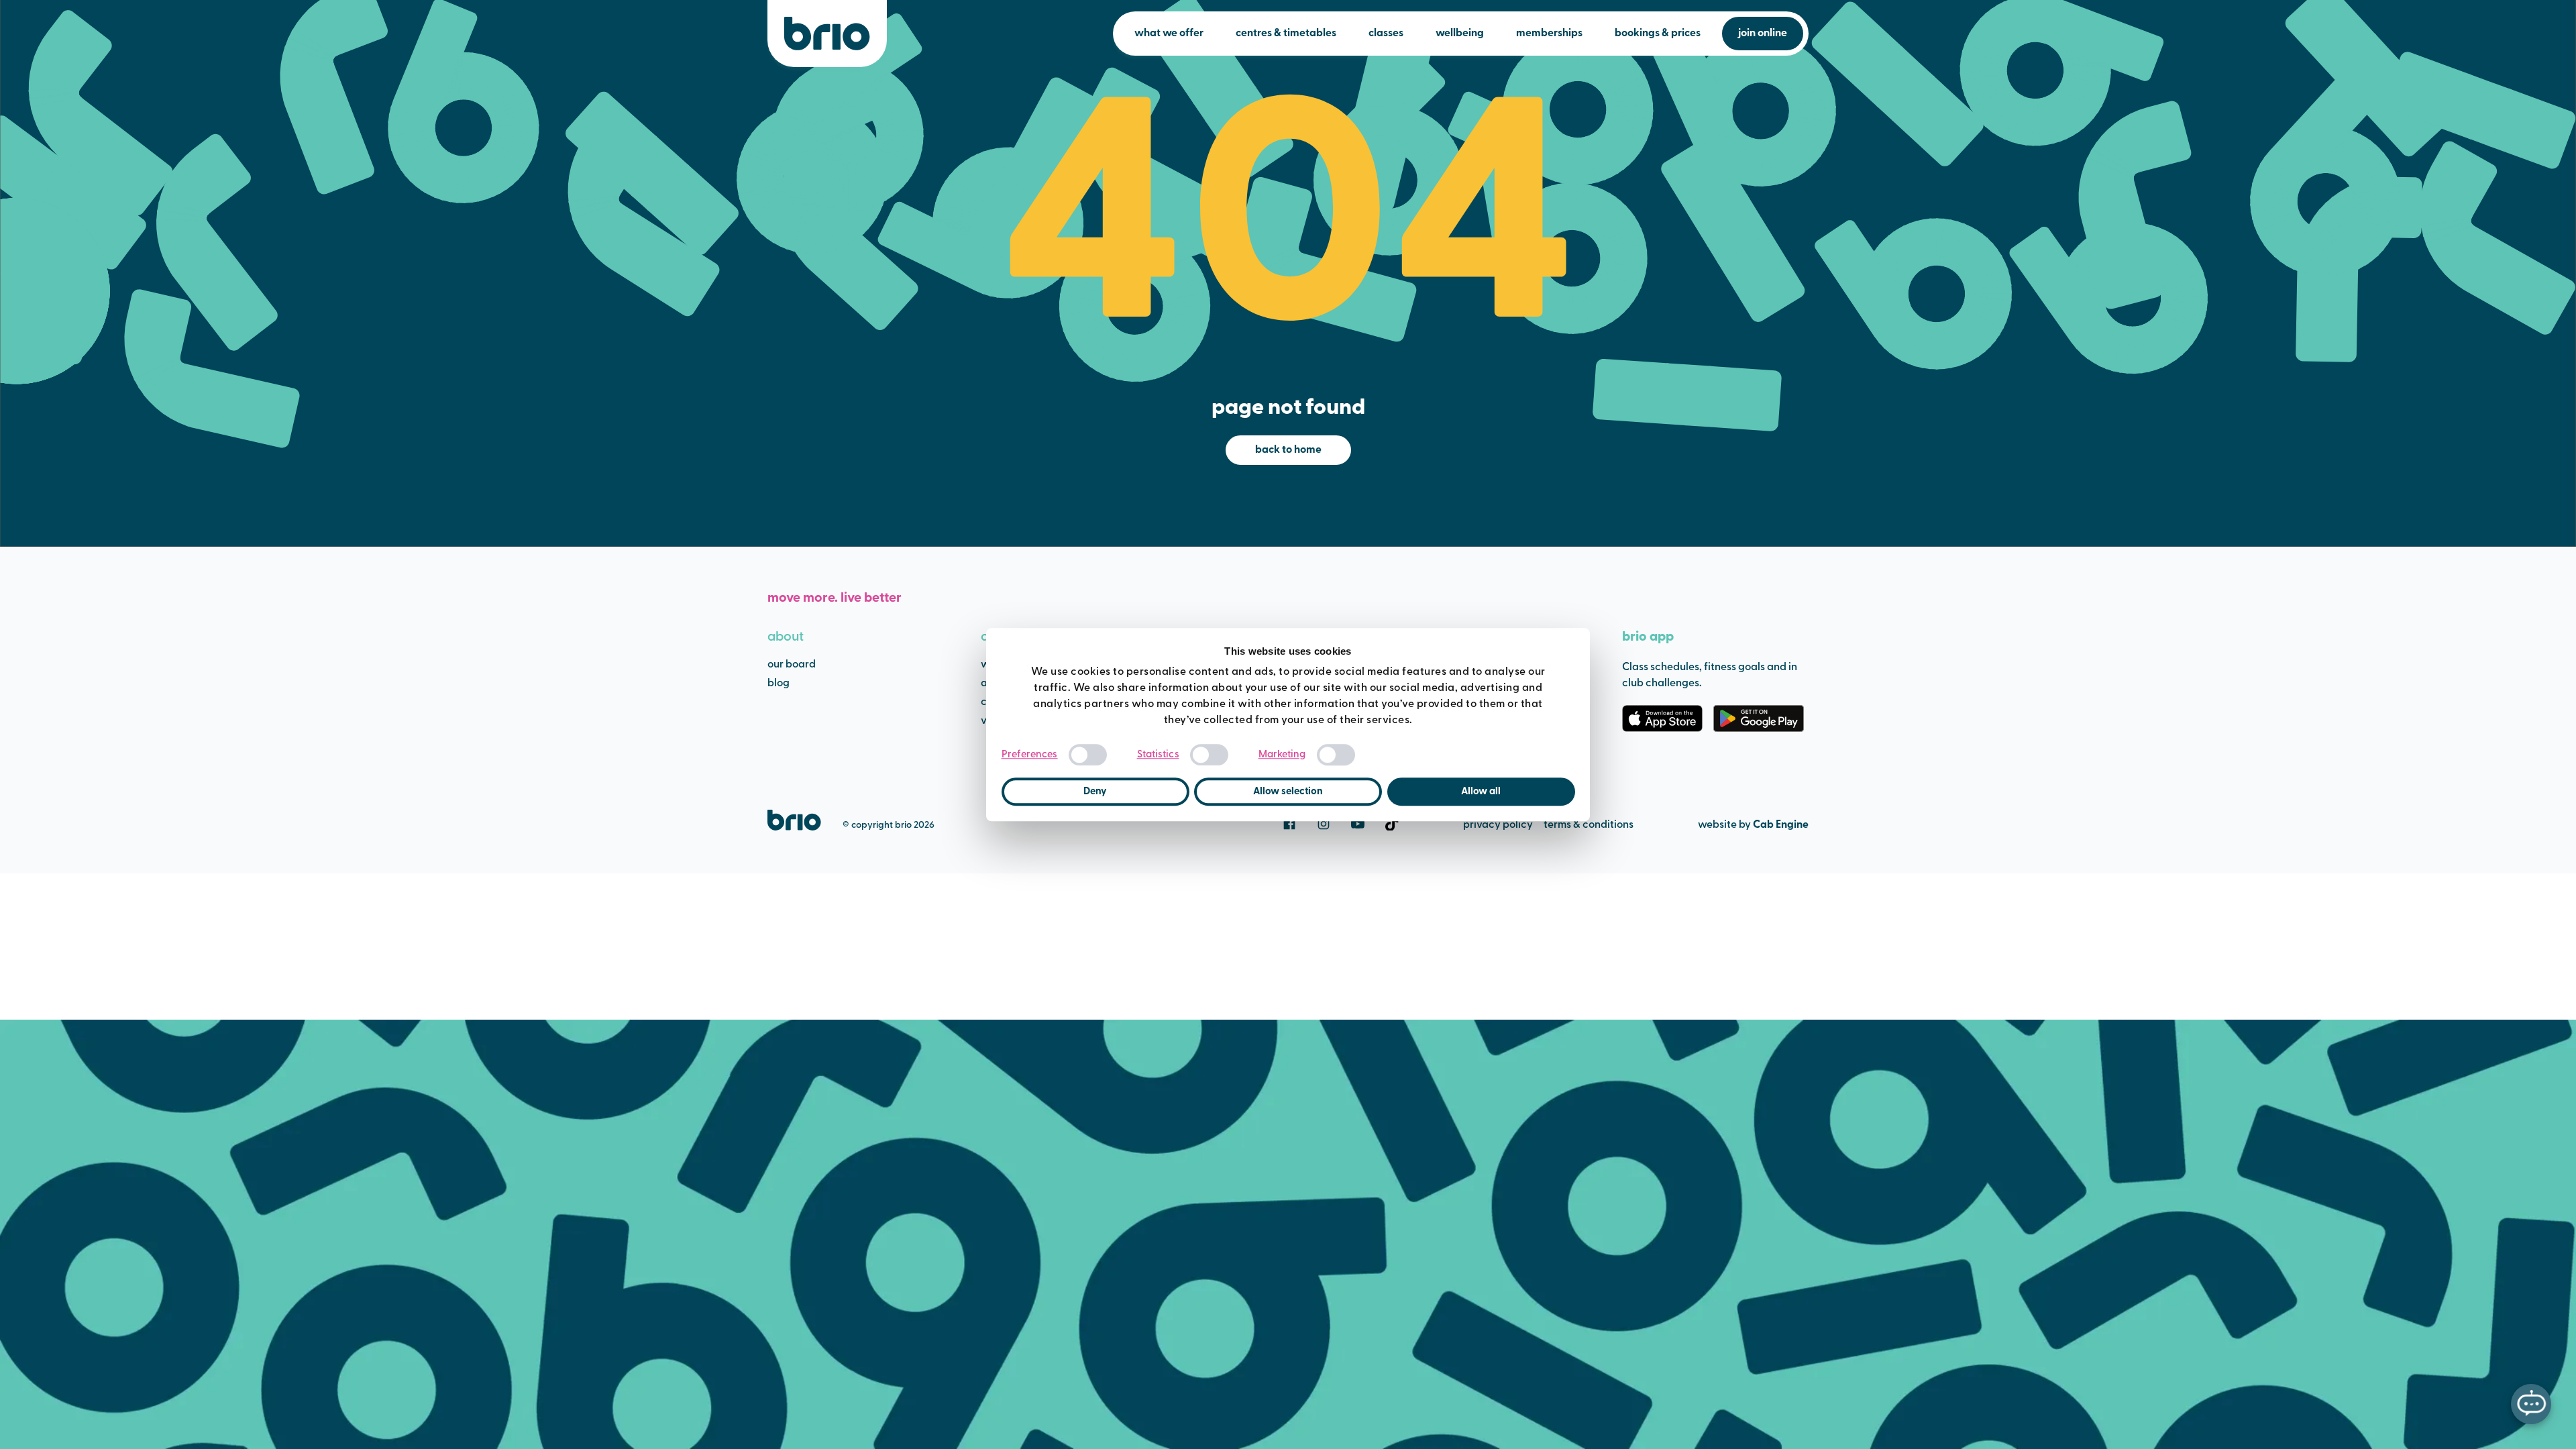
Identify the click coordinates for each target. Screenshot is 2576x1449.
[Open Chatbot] (2531, 1404)
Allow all (1481, 792)
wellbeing (1460, 34)
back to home (1288, 450)
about (786, 637)
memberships (1549, 34)
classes (1386, 34)
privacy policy (1498, 825)
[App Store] (1662, 718)
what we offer (1169, 34)
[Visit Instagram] (1324, 824)
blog (779, 684)
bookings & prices (1658, 34)
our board (792, 665)
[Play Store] (1759, 718)
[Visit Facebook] (1289, 824)
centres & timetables (1286, 34)
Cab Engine (1781, 825)
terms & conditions (1589, 825)
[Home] (827, 34)
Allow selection (1288, 792)
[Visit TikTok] (1392, 824)
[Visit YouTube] (1358, 824)
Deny (1095, 792)
